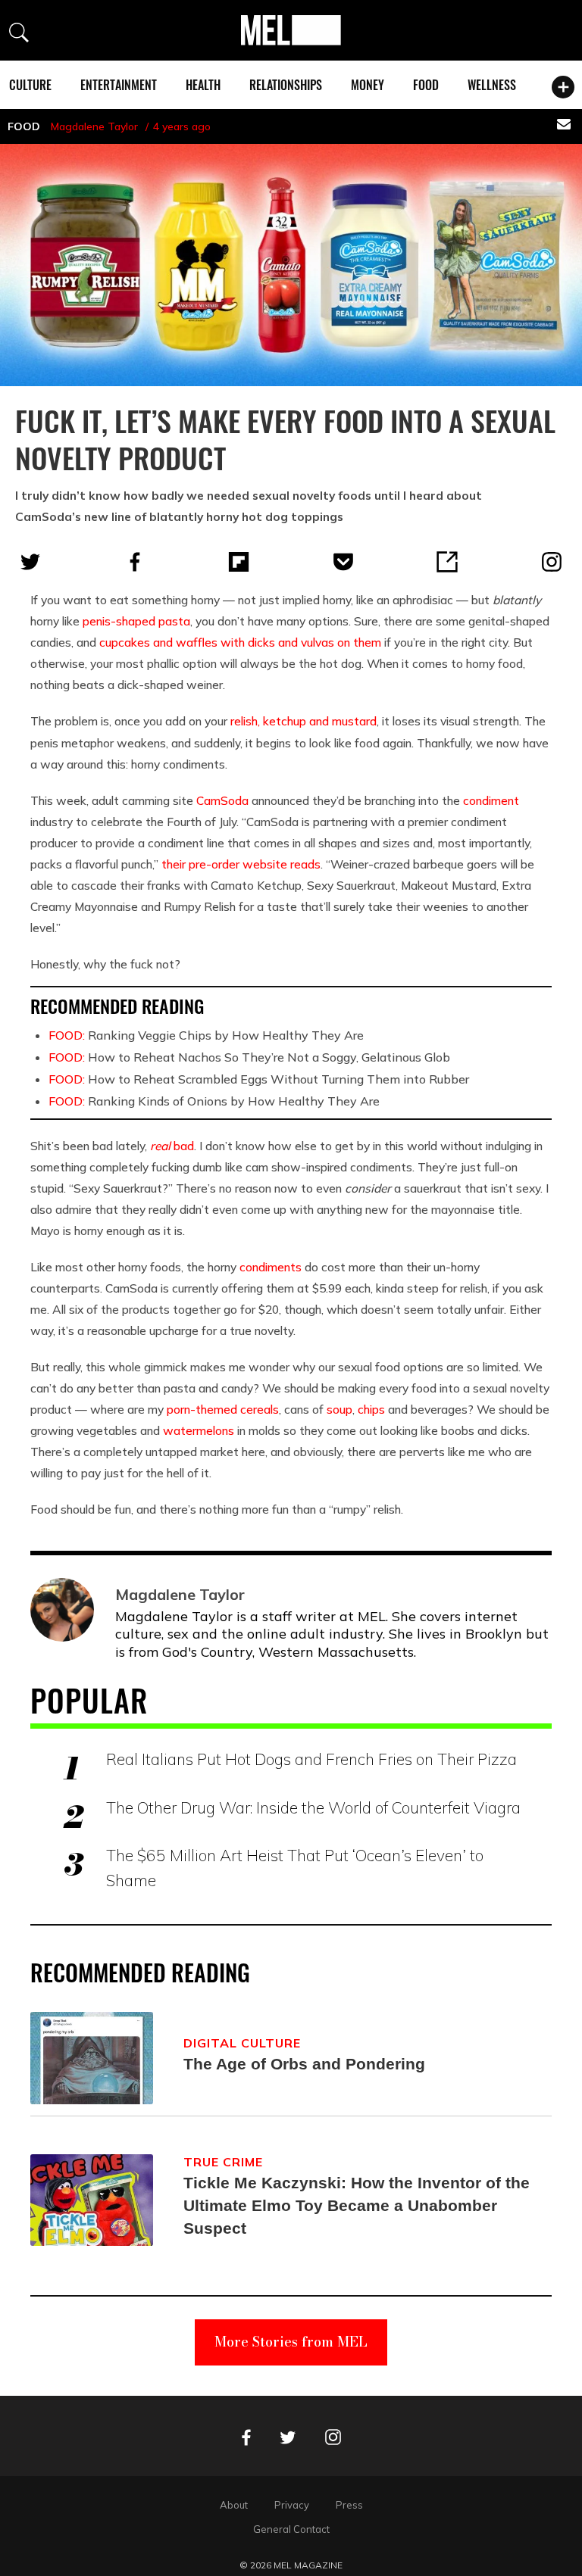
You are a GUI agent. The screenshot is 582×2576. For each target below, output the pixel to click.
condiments (271, 1267)
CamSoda (222, 800)
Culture (30, 85)
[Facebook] (135, 562)
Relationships (286, 85)
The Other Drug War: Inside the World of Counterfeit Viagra (313, 1807)
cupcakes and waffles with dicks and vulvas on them (240, 642)
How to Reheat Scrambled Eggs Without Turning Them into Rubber (259, 1079)
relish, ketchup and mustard (304, 721)
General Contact (291, 2529)
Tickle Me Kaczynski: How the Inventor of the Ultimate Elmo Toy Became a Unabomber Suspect (357, 2205)
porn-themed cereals (223, 1409)
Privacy (292, 2505)
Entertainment (119, 85)
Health (203, 85)
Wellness (492, 85)
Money (368, 85)
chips (371, 1409)
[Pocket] (343, 562)
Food (426, 85)
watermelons (199, 1430)
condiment (491, 800)
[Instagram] (552, 562)
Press (349, 2505)
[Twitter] (30, 562)
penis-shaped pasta (136, 621)
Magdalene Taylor (94, 126)
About (234, 2505)
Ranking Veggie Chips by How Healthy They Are (206, 1035)
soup (339, 1409)
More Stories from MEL (291, 2342)
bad (172, 1146)
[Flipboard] (239, 562)
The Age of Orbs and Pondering (304, 2064)
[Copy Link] (447, 562)
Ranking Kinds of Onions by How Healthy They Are (214, 1101)
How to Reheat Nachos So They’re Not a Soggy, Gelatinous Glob (249, 1057)
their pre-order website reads (241, 864)
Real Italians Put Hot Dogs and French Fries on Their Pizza (311, 1759)
